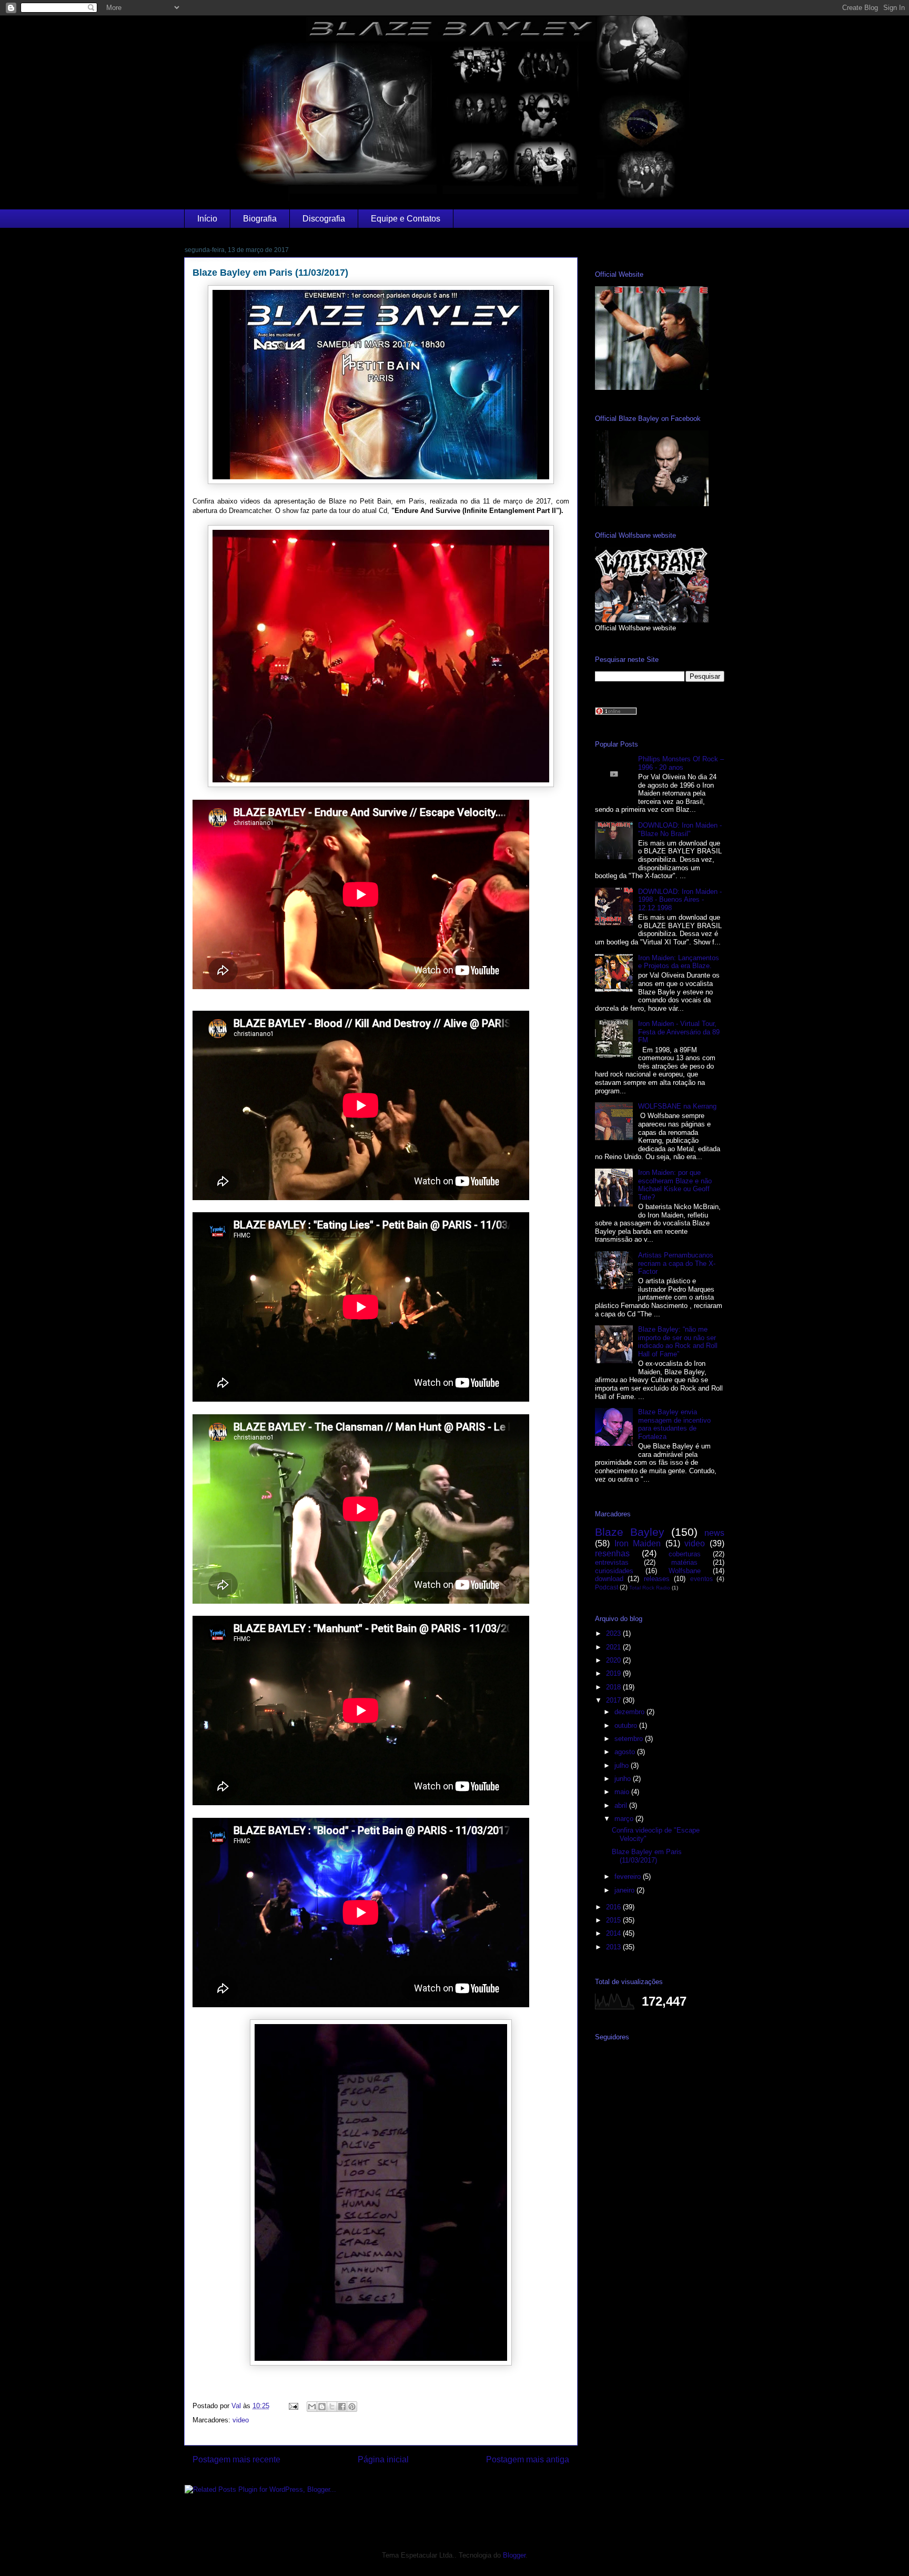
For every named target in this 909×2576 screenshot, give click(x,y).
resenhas (612, 1553)
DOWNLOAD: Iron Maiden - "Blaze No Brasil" (680, 829)
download (609, 1579)
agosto (626, 1752)
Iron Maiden (638, 1543)
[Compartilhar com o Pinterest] (352, 2407)
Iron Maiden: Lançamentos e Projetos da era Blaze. (679, 962)
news (714, 1533)
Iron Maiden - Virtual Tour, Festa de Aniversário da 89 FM (679, 1032)
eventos (701, 1579)
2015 (614, 1920)
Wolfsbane (685, 1571)
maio (623, 1792)
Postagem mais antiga (528, 2459)
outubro (627, 1725)
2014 (614, 1933)
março (625, 1819)
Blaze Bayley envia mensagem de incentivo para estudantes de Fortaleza (674, 1424)
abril (622, 1805)
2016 (614, 1907)
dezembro (630, 1712)
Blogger (514, 2555)
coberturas (685, 1554)
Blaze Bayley (630, 1532)
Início (207, 219)
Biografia (260, 219)
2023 (614, 1633)
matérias (684, 1562)
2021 (614, 1647)
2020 (614, 1660)
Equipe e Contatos (406, 219)
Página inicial (383, 2459)
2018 (614, 1687)
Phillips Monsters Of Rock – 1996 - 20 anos (681, 763)
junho (624, 1779)
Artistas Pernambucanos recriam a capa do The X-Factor (677, 1263)
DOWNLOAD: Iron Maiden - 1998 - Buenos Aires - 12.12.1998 (680, 900)
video (241, 2420)
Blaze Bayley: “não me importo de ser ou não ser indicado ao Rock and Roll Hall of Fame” (678, 1342)
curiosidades (614, 1571)
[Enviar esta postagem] (293, 2406)
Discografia (324, 219)
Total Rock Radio (650, 1588)
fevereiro (629, 1876)
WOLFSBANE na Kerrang (677, 1106)
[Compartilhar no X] (332, 2407)
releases (657, 1579)
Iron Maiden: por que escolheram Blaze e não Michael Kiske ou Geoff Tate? (675, 1185)
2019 (614, 1673)
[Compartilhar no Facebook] (342, 2407)
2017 (614, 1700)
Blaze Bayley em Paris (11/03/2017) (647, 1856)
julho (623, 1765)
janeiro (625, 1890)
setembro (630, 1739)
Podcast (607, 1587)
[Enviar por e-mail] (312, 2407)
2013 (614, 1947)
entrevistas (612, 1562)
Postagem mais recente (236, 2459)
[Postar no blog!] (322, 2407)
